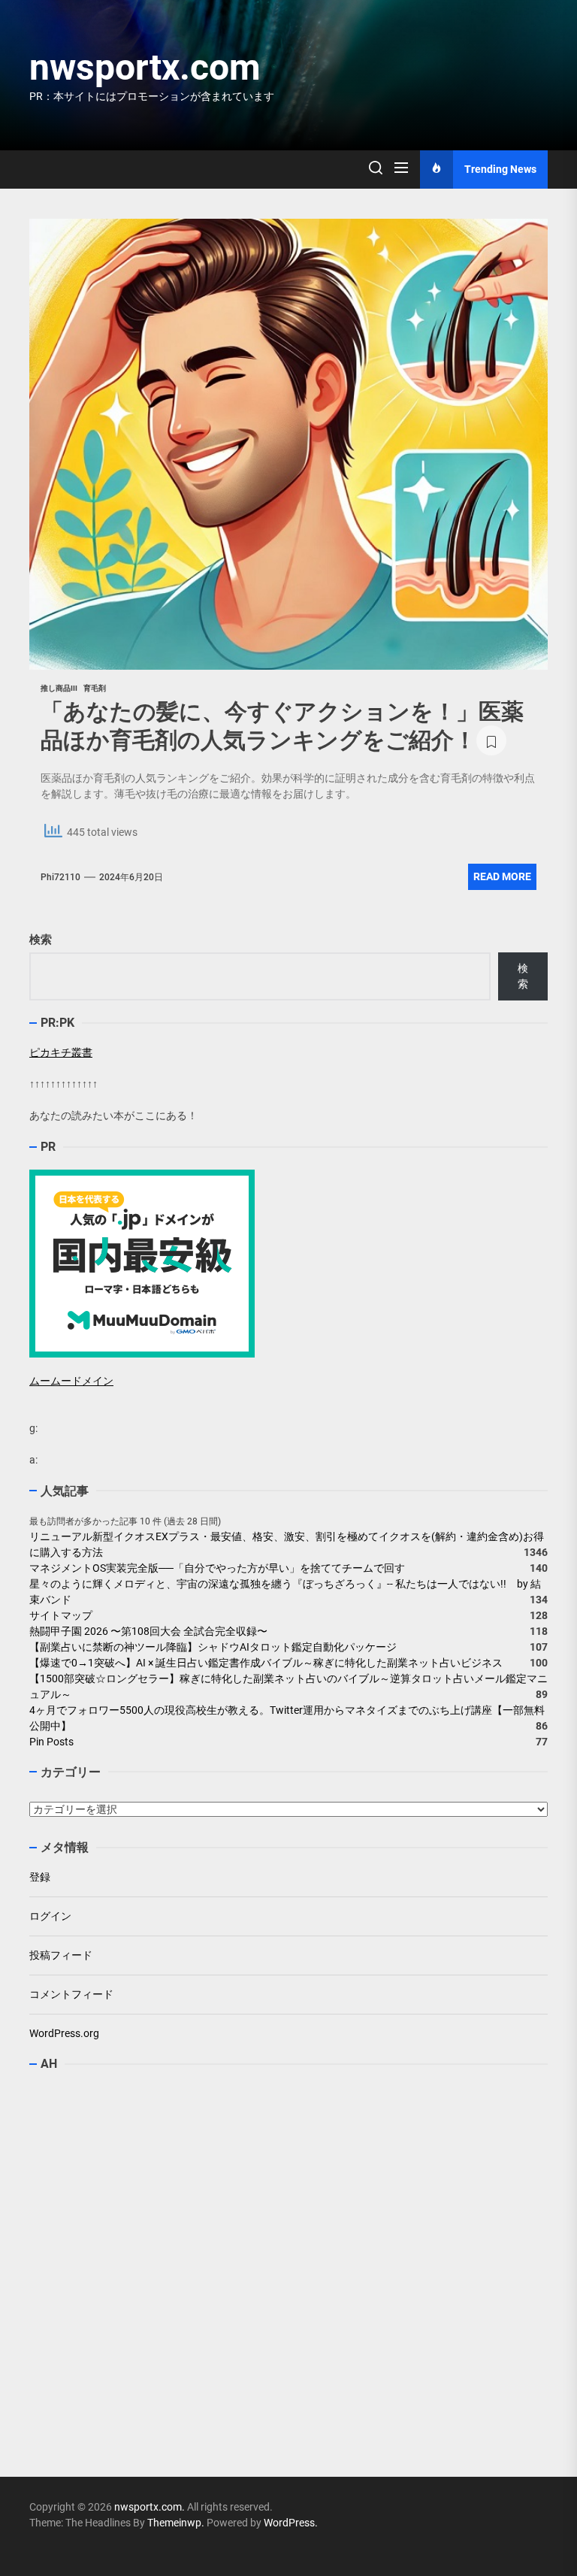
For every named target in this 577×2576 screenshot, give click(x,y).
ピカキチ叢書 (61, 1052)
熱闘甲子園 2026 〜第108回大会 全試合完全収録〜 (148, 1631)
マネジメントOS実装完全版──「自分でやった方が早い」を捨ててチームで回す (217, 1568)
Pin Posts (51, 1742)
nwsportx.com (145, 67)
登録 (40, 1877)
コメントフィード (71, 1994)
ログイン (50, 1916)
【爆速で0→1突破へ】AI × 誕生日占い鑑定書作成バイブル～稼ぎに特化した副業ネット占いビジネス (266, 1663)
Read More (502, 876)
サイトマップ (61, 1615)
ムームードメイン (71, 1381)
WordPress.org (64, 2033)
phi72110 (60, 877)
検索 (41, 940)
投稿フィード (61, 1955)
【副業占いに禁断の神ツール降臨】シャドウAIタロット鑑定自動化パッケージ (213, 1647)
